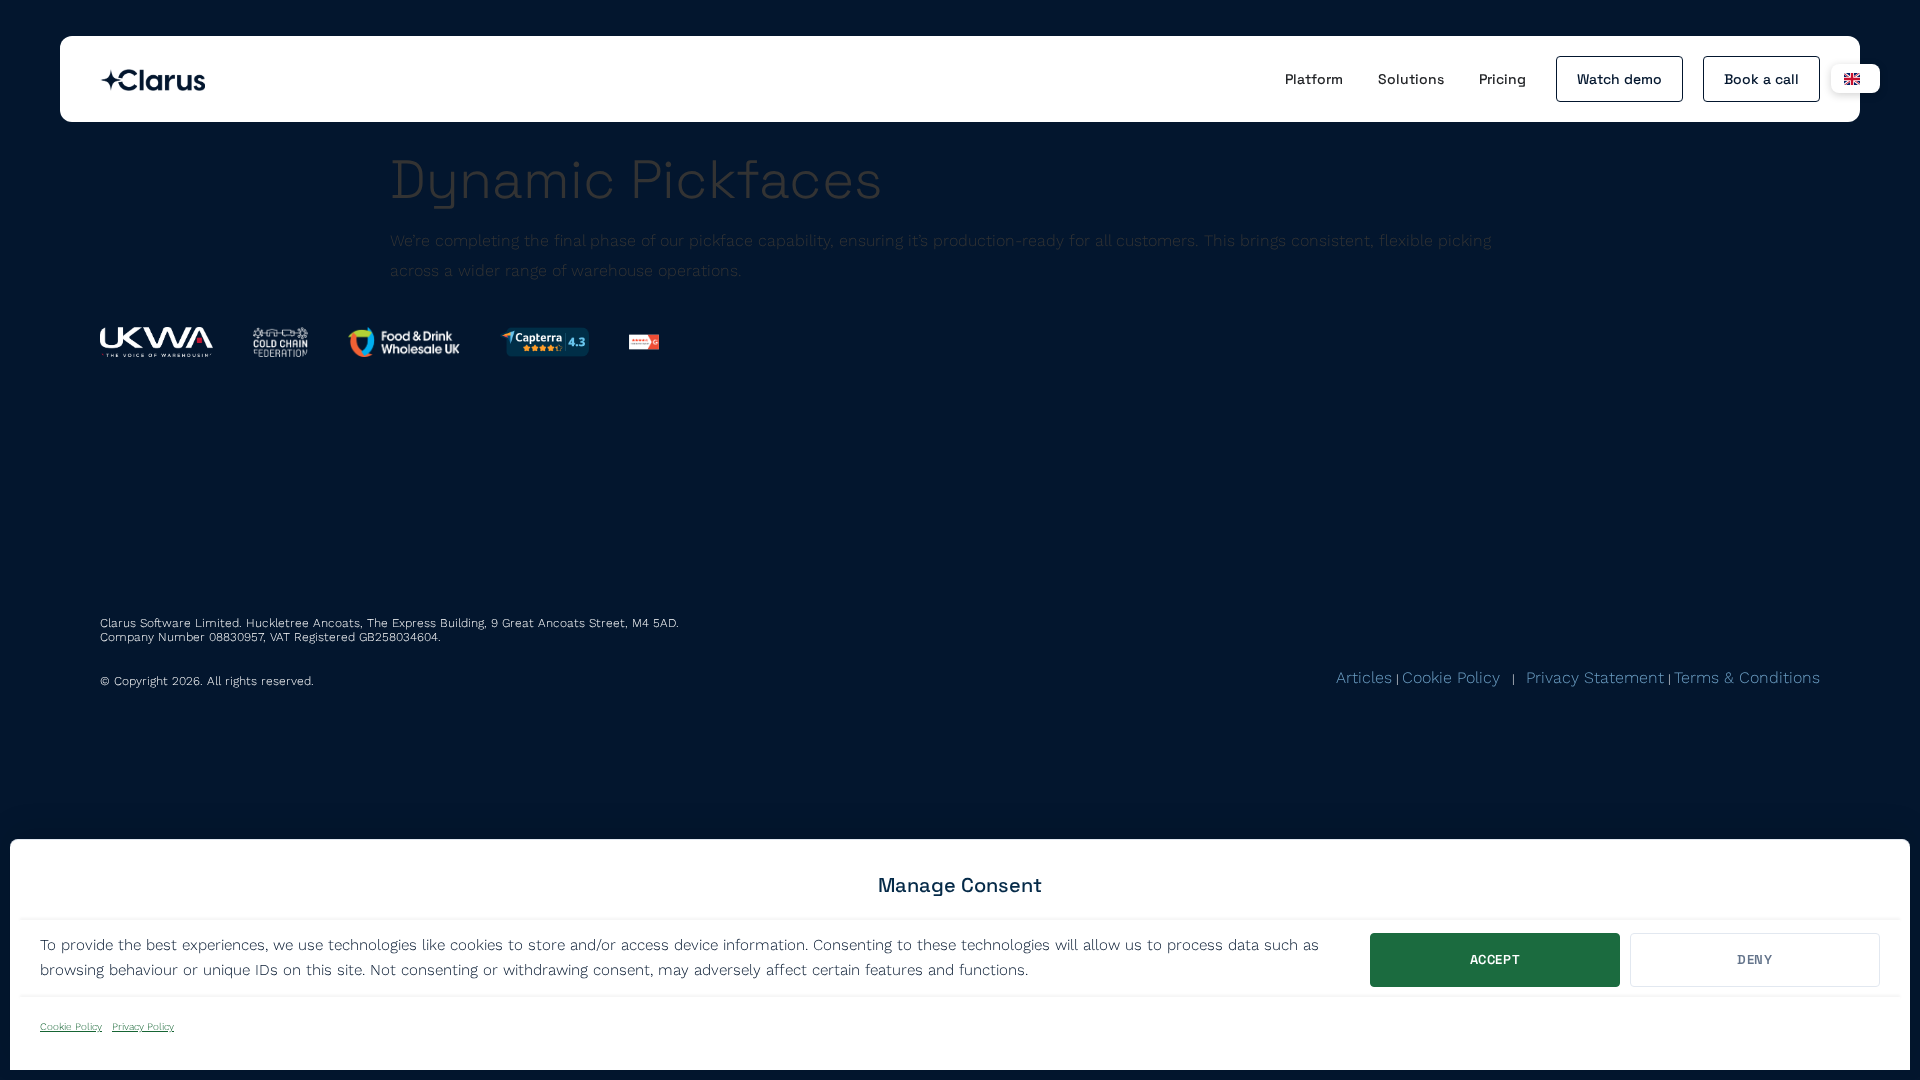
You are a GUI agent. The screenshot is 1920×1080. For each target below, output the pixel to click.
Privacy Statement (1595, 677)
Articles (1364, 677)
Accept (1495, 959)
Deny (1755, 959)
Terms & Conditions (1747, 677)
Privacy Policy (143, 1026)
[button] (1855, 78)
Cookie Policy (71, 1026)
